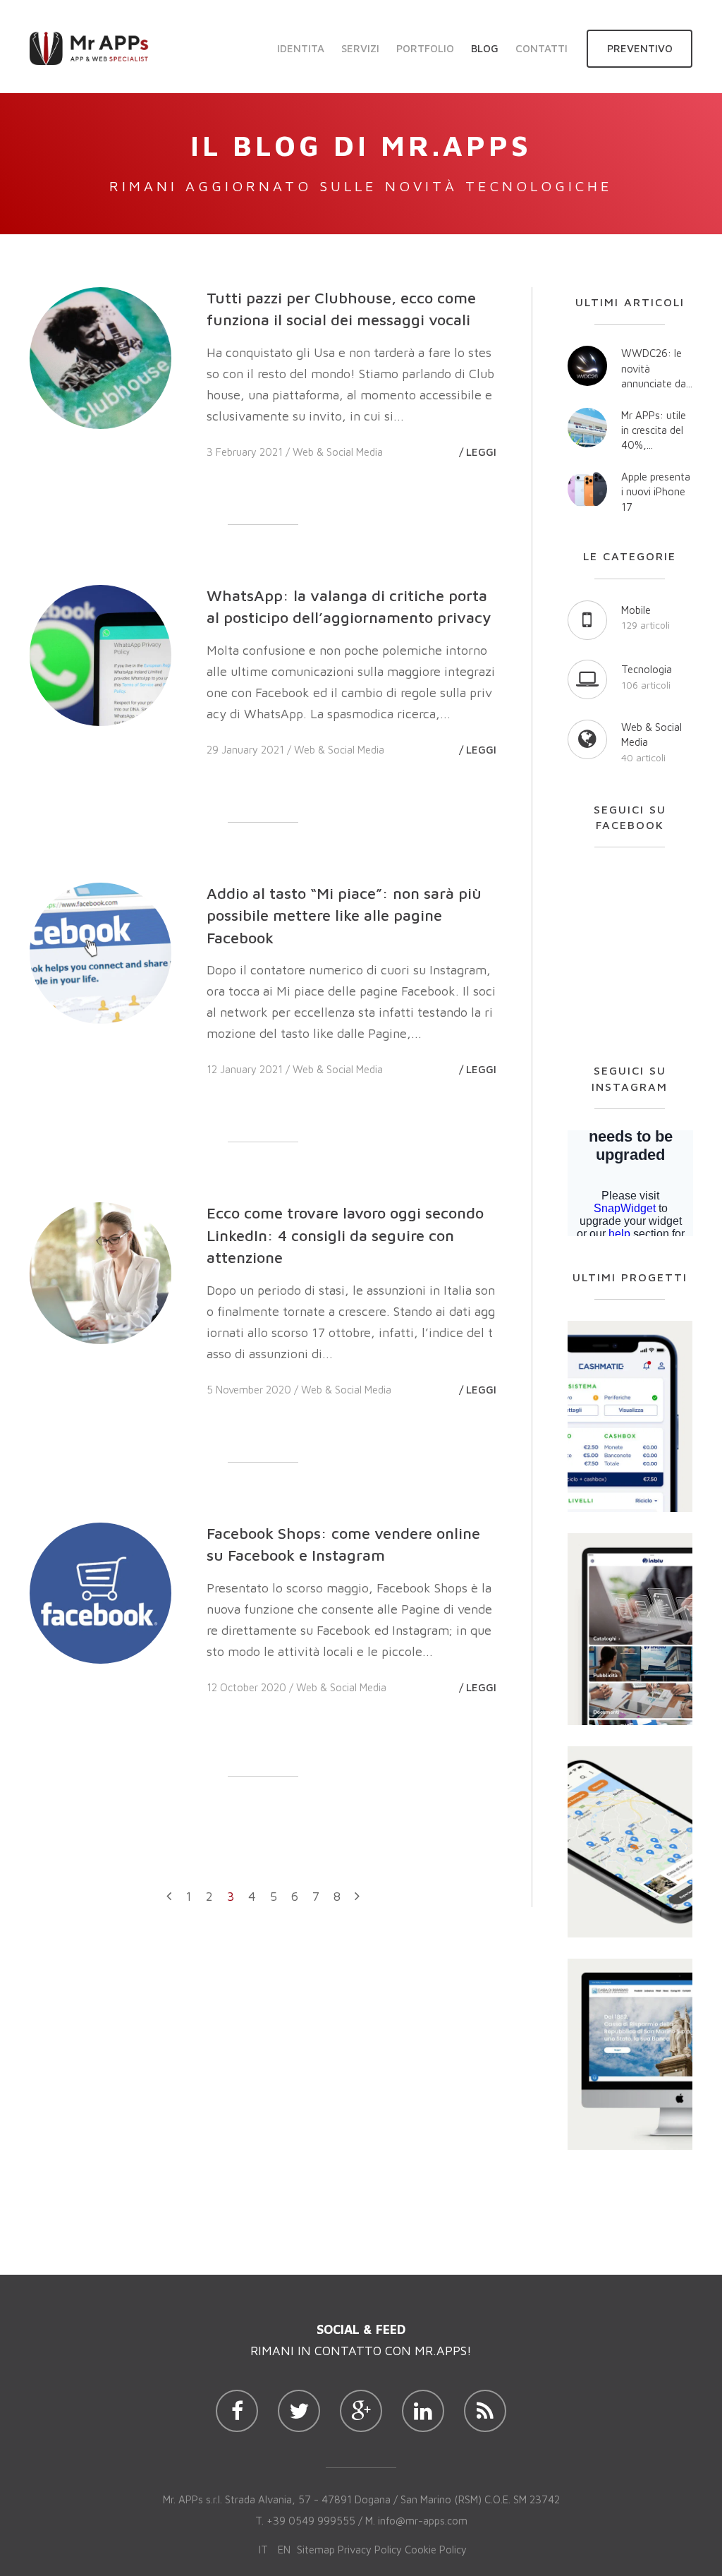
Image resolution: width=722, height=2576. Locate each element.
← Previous (169, 1901)
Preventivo (640, 48)
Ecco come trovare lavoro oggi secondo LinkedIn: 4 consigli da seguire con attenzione (345, 1235)
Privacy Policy (370, 2550)
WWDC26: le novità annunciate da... (657, 368)
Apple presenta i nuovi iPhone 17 (656, 492)
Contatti (541, 48)
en (284, 2550)
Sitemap (316, 2550)
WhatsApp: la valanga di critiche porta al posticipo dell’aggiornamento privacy (349, 606)
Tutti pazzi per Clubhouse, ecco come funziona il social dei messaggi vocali (341, 309)
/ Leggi (478, 452)
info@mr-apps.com (423, 2521)
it (263, 2550)
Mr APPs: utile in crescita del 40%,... (654, 430)
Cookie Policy (436, 2550)
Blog (485, 48)
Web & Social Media (338, 452)
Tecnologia (647, 669)
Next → (357, 1901)
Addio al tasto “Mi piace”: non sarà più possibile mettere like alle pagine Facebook (344, 915)
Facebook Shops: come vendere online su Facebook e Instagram (343, 1544)
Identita (301, 48)
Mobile (636, 610)
